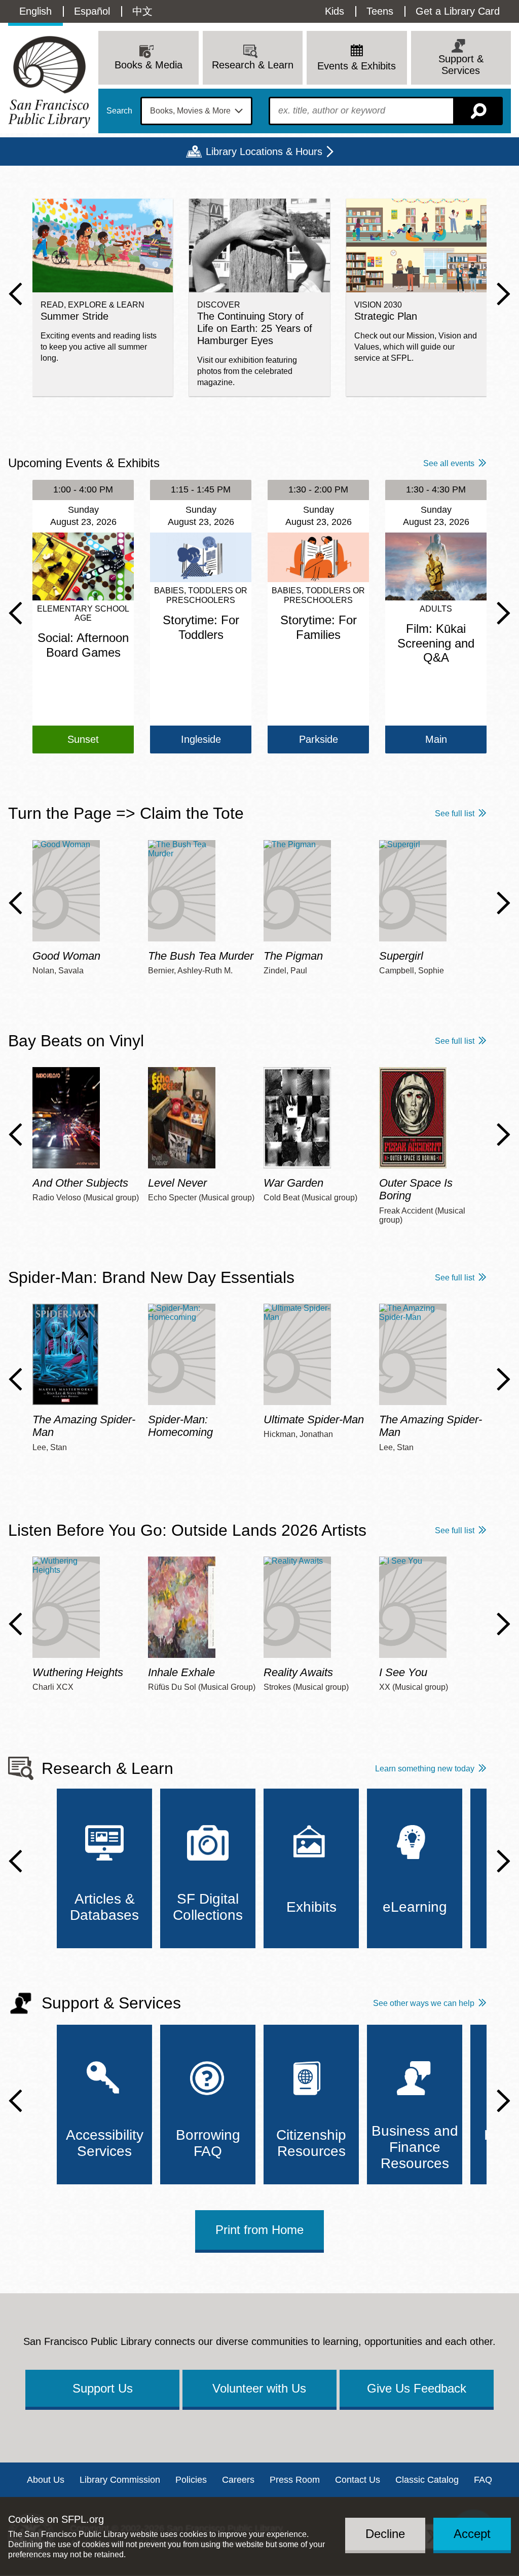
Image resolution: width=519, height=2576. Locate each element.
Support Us (103, 2388)
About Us (46, 2480)
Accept (472, 2534)
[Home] (49, 82)
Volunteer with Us (259, 2388)
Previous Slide (15, 294)
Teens (380, 11)
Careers (238, 2480)
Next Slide (504, 294)
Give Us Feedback (417, 2388)
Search (119, 111)
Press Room (295, 2480)
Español (92, 11)
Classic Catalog (427, 2480)
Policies (191, 2480)
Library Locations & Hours (264, 151)
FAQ (483, 2480)
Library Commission (120, 2480)
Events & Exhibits (357, 66)
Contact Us (358, 2480)
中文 (142, 11)
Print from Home (259, 2230)
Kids (335, 11)
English (35, 11)
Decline (385, 2534)
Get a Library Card (458, 11)
